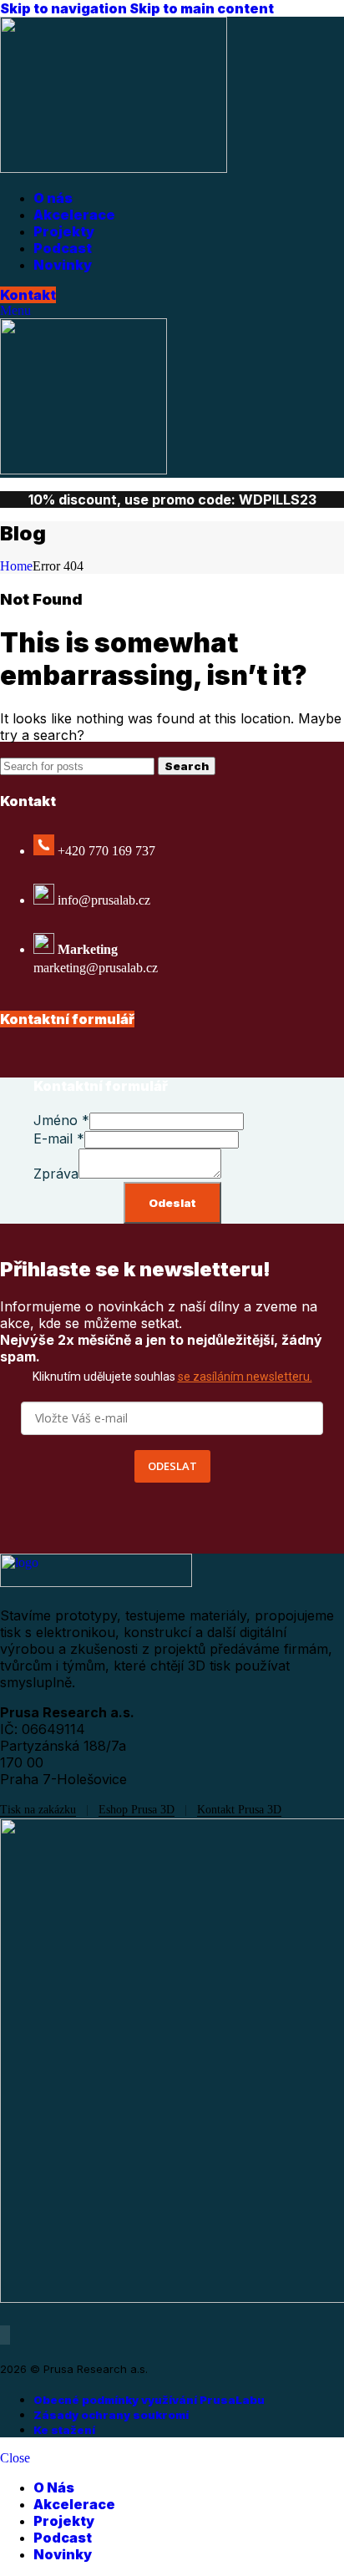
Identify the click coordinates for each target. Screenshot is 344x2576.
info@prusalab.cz (104, 900)
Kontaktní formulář (67, 1019)
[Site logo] (114, 168)
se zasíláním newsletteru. (245, 1377)
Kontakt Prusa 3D (239, 1810)
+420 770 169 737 (106, 851)
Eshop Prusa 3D (137, 1810)
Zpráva (56, 1174)
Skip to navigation (65, 8)
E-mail (59, 1138)
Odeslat (172, 1203)
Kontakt (28, 295)
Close (15, 2458)
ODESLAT (172, 1466)
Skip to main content (202, 8)
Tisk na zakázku (38, 1810)
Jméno (61, 1120)
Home (16, 566)
